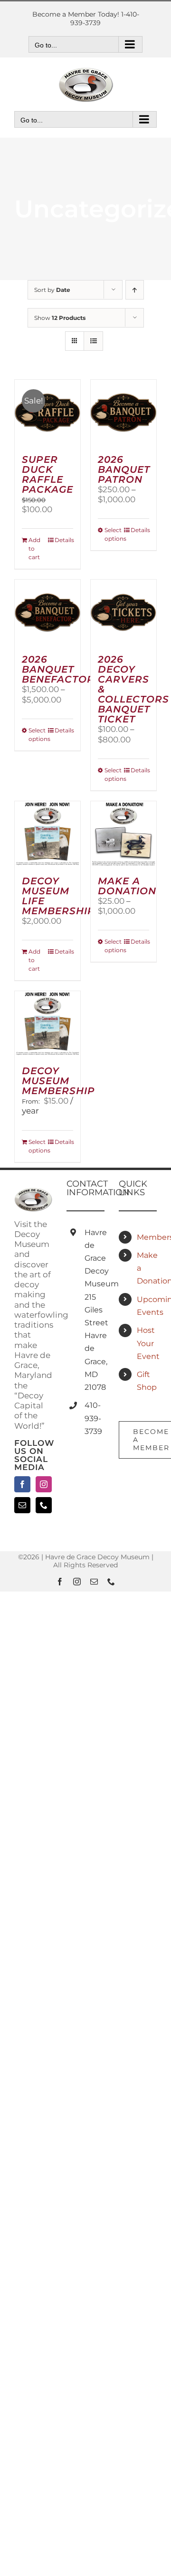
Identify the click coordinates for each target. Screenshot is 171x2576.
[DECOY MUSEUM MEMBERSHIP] (47, 1024)
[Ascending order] (135, 290)
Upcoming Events (147, 1306)
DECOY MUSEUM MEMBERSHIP (58, 1081)
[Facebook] (22, 1484)
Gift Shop (147, 1381)
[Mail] (22, 1505)
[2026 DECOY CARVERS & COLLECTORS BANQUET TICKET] (123, 612)
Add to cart (34, 548)
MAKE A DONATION (127, 886)
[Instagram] (44, 1484)
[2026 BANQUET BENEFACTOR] (47, 612)
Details (64, 540)
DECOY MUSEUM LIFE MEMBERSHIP (58, 896)
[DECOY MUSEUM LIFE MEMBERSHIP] (47, 834)
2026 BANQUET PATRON (124, 469)
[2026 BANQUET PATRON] (123, 412)
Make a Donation (147, 1268)
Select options (114, 534)
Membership (147, 1237)
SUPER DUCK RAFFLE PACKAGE (47, 474)
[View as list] (93, 341)
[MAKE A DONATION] (123, 834)
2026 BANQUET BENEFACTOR (58, 669)
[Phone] (44, 1505)
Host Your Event (147, 1343)
